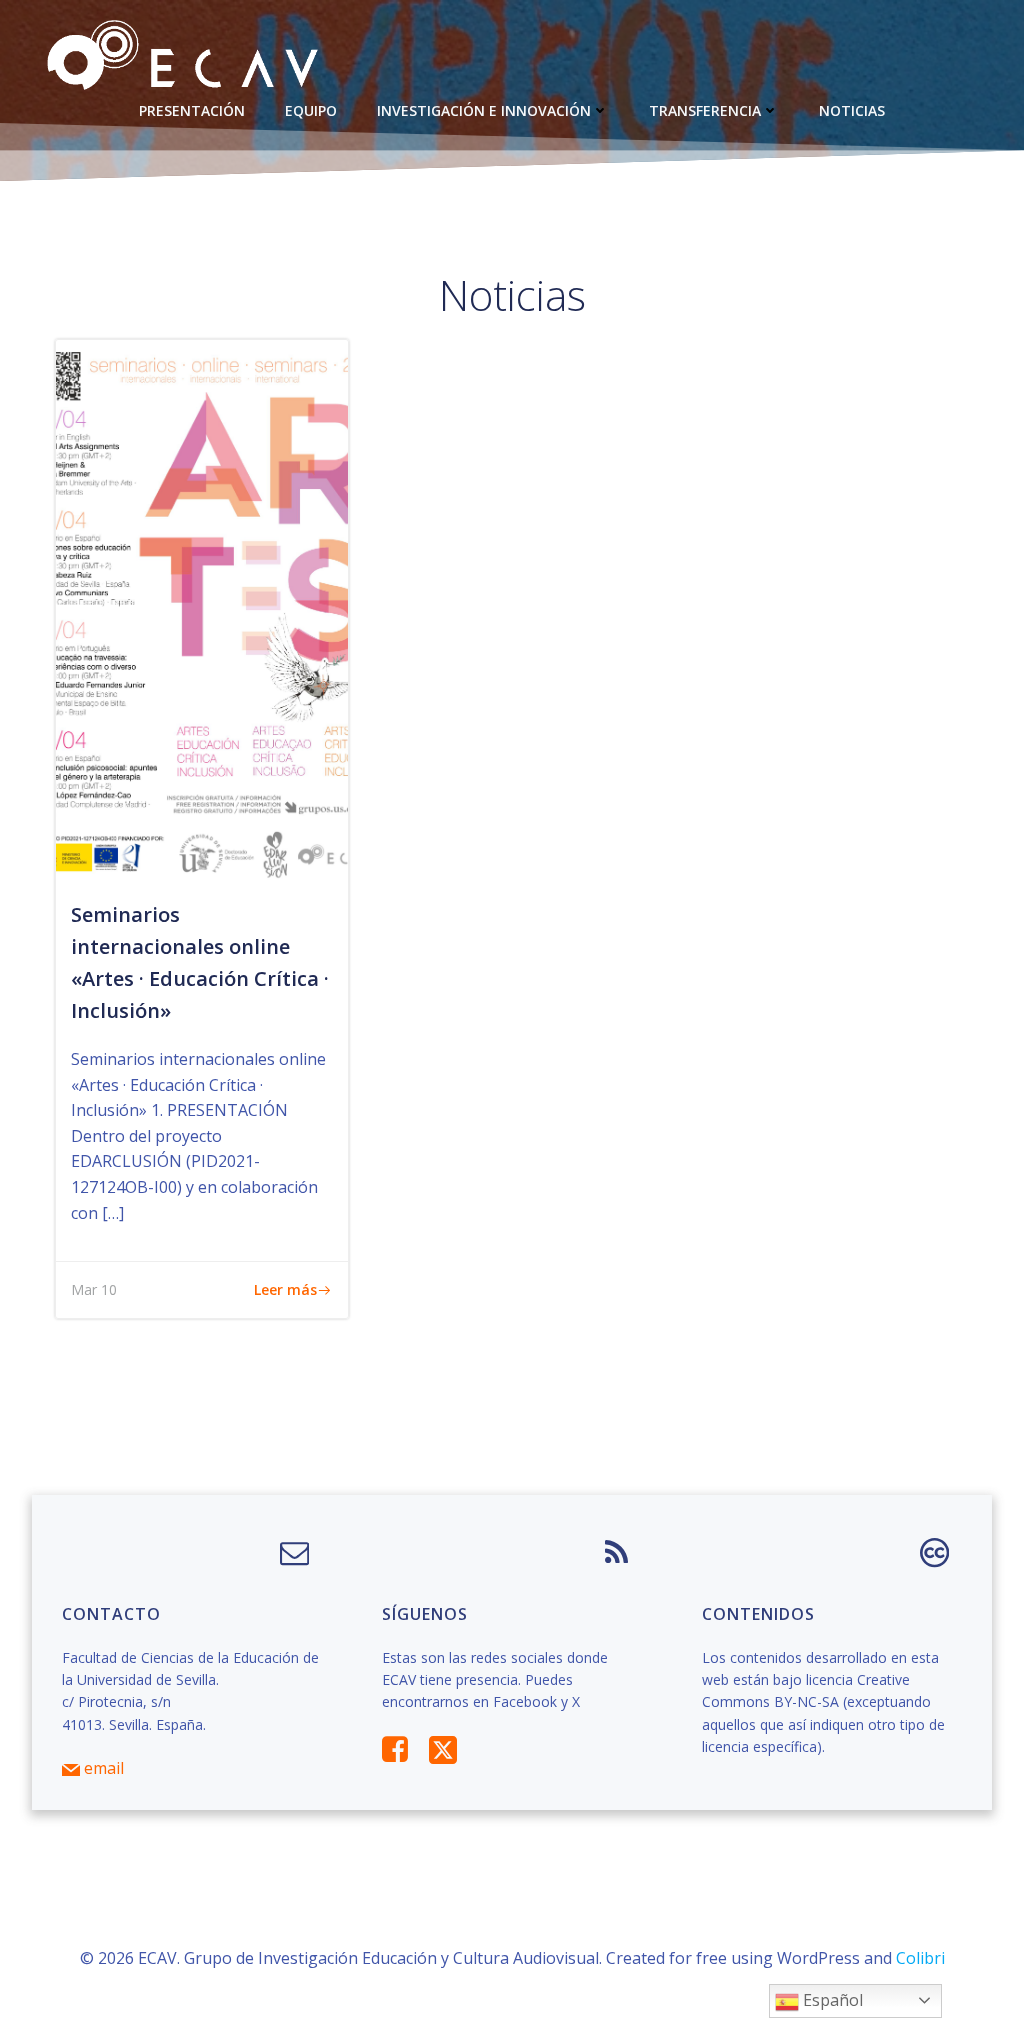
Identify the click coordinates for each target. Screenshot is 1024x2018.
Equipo (311, 110)
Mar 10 (94, 1289)
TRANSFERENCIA (705, 110)
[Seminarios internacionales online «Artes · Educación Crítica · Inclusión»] (202, 610)
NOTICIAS (852, 110)
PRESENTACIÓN (192, 110)
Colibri (920, 1958)
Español (831, 2000)
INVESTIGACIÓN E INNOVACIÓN (484, 110)
